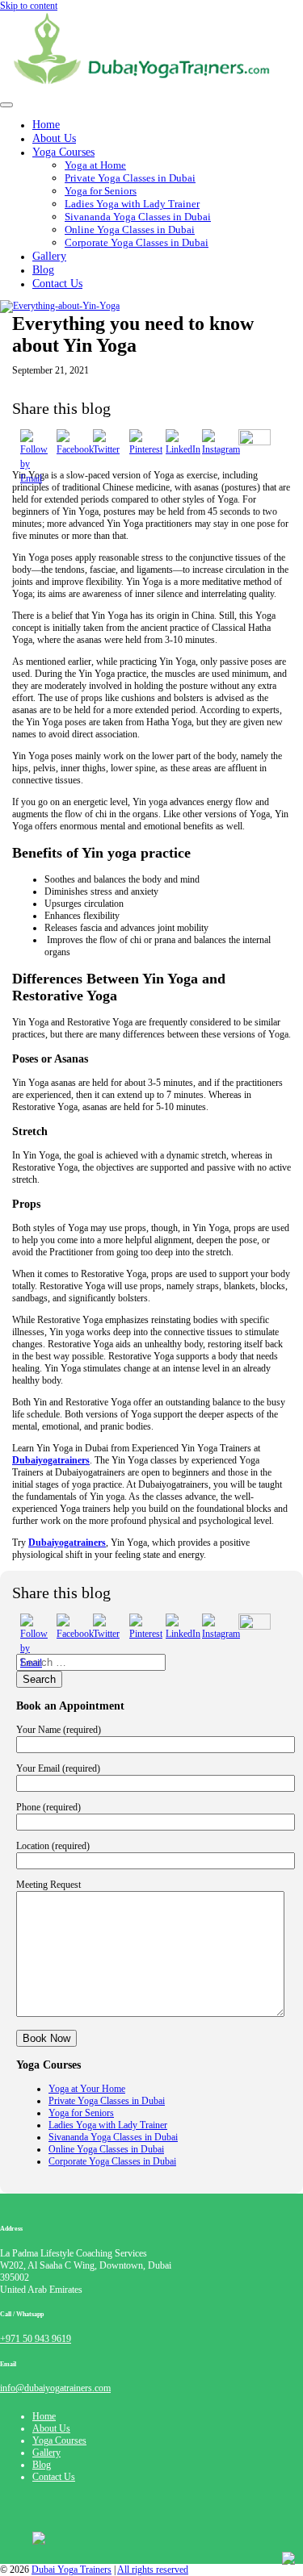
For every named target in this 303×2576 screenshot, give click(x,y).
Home (44, 2416)
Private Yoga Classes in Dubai (130, 178)
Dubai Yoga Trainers (72, 2570)
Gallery (46, 2453)
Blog (42, 2465)
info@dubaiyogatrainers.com (55, 2388)
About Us (51, 2428)
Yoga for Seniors (101, 191)
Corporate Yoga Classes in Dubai (137, 242)
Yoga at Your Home (87, 2089)
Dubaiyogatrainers (51, 1460)
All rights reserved (153, 2570)
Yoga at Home (95, 165)
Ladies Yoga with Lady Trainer (132, 204)
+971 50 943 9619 (36, 2339)
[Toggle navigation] (6, 105)
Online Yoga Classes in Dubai (130, 230)
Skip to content (29, 6)
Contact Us (57, 283)
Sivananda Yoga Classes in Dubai (138, 217)
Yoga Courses (63, 152)
